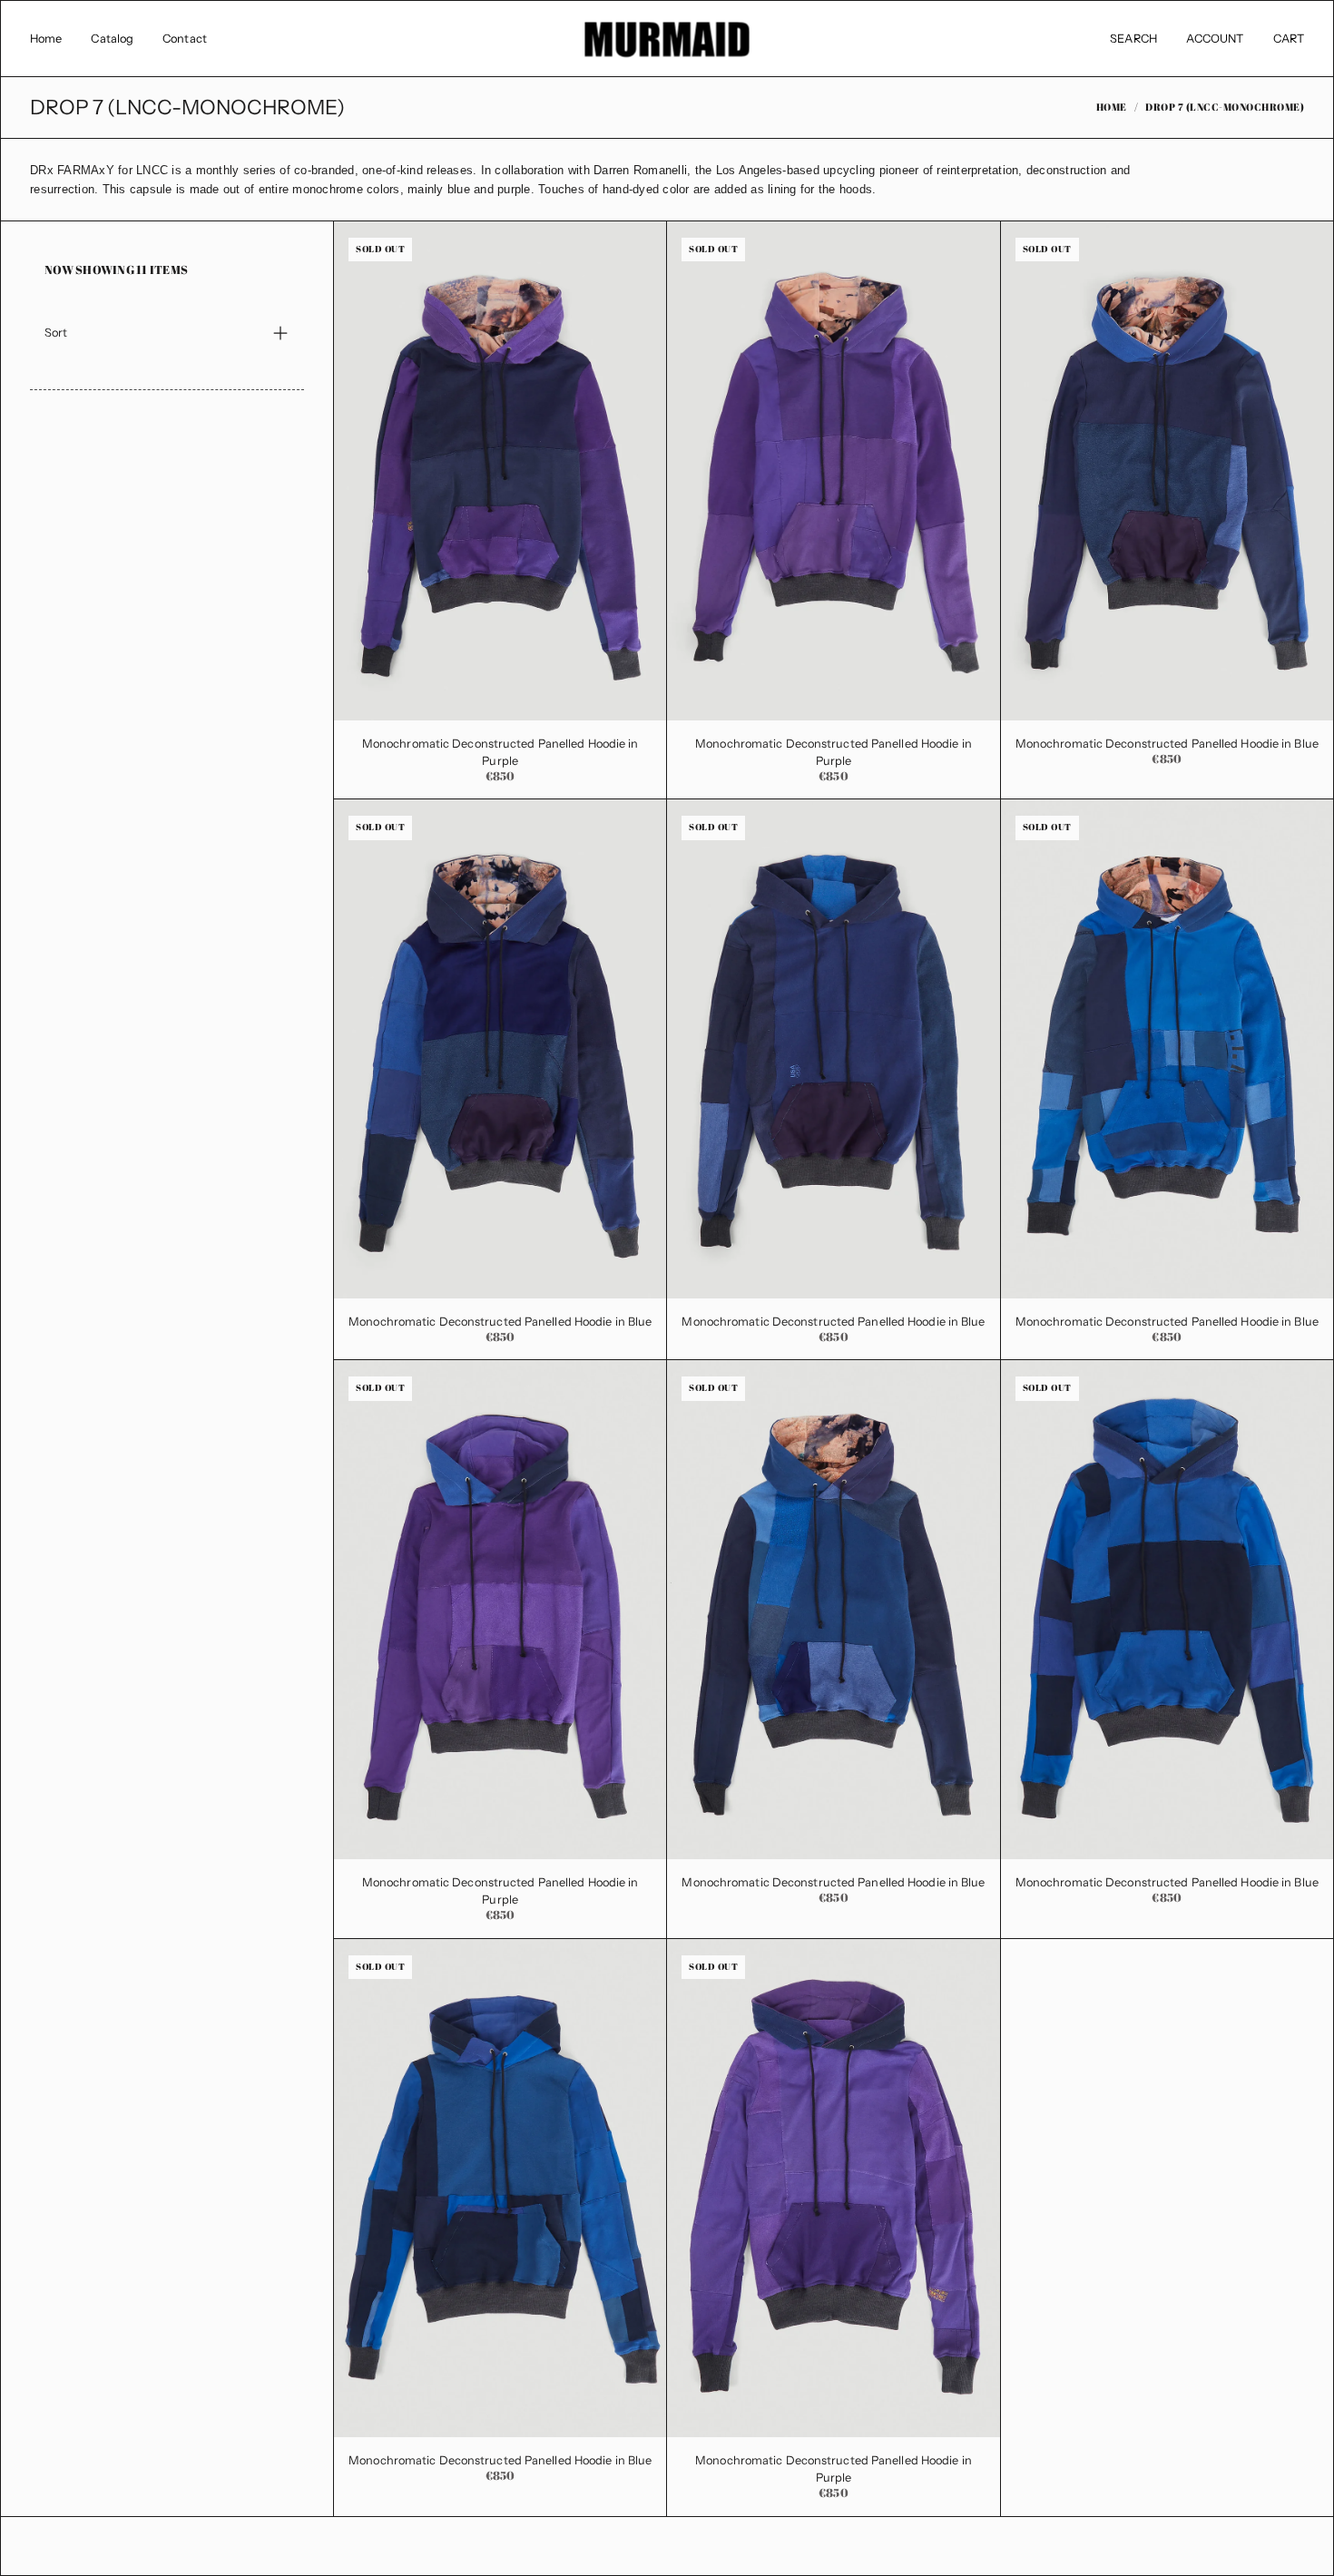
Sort (56, 333)
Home (46, 39)
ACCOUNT (1215, 39)
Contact (185, 39)
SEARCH (1133, 39)
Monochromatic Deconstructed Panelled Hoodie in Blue (1167, 744)
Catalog (112, 39)
